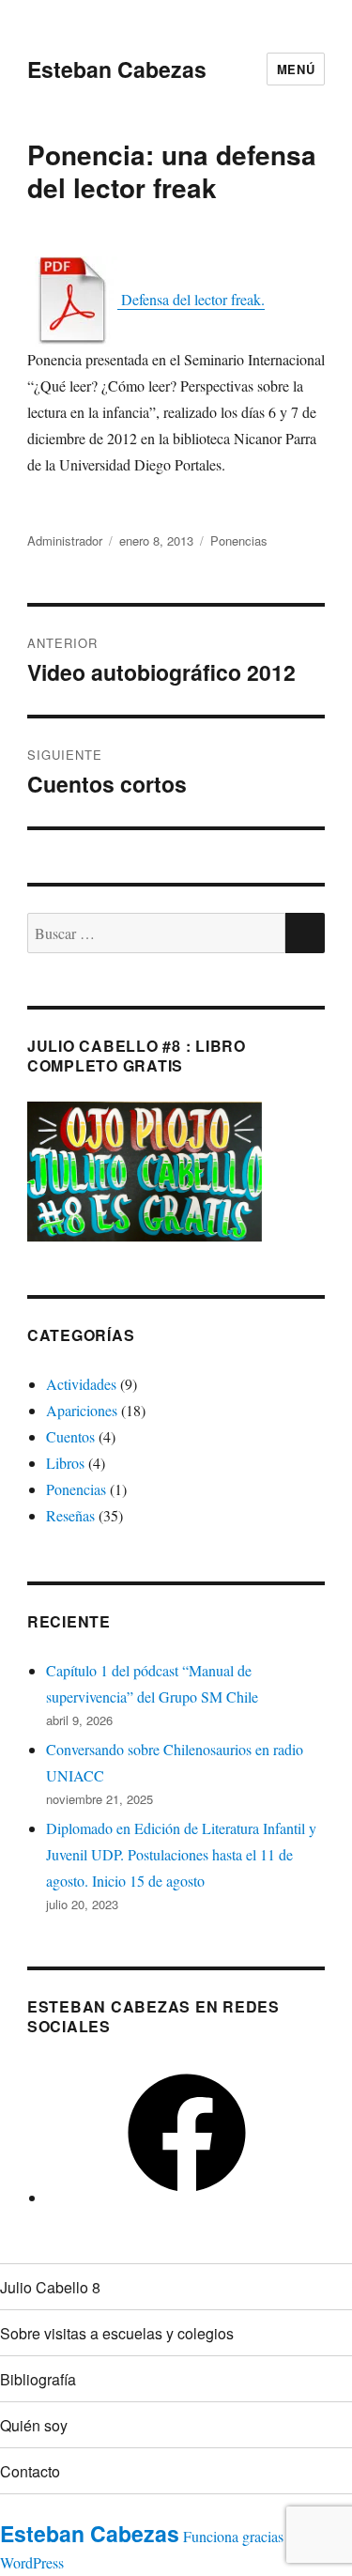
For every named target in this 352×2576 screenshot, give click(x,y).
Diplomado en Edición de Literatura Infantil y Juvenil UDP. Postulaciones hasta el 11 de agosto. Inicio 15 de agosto (181, 1854)
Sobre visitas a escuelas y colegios (117, 2333)
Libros (65, 1463)
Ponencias (239, 540)
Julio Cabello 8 (50, 2287)
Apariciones (82, 1410)
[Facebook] (187, 2197)
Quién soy (34, 2425)
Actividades (81, 1384)
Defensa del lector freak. (191, 299)
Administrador (65, 540)
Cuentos (70, 1436)
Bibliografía (38, 2379)
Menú (296, 69)
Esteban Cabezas (117, 69)
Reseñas (70, 1515)
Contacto (30, 2471)
